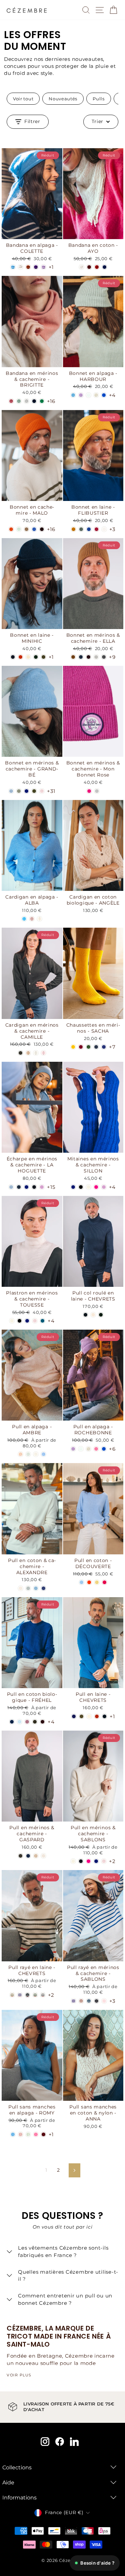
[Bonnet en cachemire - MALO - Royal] (34, 529)
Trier (98, 121)
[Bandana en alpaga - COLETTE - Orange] (28, 267)
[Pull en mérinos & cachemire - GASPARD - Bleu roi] (28, 1856)
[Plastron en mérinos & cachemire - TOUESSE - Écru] (12, 1321)
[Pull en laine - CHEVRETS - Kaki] (81, 1716)
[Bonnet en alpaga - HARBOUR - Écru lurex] (96, 395)
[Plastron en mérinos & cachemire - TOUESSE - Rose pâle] (35, 1321)
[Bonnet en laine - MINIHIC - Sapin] (36, 657)
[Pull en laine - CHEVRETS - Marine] (104, 1716)
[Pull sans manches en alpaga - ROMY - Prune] (43, 2134)
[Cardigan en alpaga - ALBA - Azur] (24, 919)
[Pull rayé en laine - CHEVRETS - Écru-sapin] (35, 1995)
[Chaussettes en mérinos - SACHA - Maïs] (73, 1047)
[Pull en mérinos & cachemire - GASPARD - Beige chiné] (36, 1856)
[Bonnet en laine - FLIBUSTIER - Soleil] (73, 529)
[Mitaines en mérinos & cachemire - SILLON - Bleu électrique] (73, 1187)
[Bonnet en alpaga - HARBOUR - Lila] (81, 395)
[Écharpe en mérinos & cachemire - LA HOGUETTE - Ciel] (11, 1187)
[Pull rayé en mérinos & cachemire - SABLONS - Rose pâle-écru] (104, 2001)
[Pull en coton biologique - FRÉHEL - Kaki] (35, 1722)
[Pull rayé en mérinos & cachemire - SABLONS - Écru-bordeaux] (81, 2001)
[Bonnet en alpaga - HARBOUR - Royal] (104, 395)
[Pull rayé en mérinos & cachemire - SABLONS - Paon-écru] (89, 2001)
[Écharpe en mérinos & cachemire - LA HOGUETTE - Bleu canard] (19, 1187)
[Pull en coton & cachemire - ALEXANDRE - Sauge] (28, 1588)
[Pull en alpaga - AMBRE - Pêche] (20, 1454)
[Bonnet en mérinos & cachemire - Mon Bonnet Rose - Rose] (89, 791)
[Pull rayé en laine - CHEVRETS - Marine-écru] (27, 1995)
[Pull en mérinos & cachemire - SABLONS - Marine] (81, 1861)
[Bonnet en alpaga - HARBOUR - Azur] (73, 395)
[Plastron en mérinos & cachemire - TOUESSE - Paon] (42, 1321)
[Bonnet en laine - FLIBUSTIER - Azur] (89, 529)
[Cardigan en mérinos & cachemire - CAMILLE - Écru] (36, 1053)
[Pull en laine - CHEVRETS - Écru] (89, 1716)
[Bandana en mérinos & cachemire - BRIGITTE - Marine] (34, 401)
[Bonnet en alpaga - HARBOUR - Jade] (88, 395)
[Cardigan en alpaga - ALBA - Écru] (39, 919)
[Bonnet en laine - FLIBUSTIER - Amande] (81, 529)
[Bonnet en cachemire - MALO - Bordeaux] (42, 529)
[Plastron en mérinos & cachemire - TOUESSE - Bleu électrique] (27, 1321)
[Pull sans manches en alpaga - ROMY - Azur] (13, 2134)
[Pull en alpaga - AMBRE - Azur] (43, 1454)
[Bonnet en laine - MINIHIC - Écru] (28, 657)
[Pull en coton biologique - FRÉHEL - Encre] (12, 1722)
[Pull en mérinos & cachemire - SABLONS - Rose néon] (88, 1861)
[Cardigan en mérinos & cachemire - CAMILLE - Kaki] (20, 1053)
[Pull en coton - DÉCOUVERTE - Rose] (104, 1582)
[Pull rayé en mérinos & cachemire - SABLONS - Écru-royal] (73, 2001)
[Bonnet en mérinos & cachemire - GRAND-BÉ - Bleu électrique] (26, 791)
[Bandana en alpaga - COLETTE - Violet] (36, 267)
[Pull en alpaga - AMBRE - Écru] (36, 1454)
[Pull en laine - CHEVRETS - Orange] (97, 1716)
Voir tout (23, 99)
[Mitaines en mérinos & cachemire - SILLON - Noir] (81, 1187)
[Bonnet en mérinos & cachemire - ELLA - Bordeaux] (88, 657)
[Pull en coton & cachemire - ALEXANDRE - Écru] (20, 1588)
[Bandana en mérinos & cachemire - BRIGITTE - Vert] (42, 401)
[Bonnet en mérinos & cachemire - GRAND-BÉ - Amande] (19, 791)
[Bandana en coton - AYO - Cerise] (97, 267)
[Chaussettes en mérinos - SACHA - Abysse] (96, 1047)
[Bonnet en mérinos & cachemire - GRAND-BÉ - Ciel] (11, 791)
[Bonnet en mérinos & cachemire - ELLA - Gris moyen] (104, 657)
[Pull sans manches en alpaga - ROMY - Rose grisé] (20, 2134)
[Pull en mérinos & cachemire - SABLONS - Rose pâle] (104, 1861)
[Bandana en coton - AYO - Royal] (104, 267)
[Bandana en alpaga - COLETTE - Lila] (43, 267)
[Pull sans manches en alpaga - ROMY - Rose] (36, 2134)
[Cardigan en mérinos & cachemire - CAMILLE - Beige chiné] (28, 1053)
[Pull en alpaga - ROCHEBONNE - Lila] (73, 1449)
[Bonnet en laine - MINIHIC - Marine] (13, 657)
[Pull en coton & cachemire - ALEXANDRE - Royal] (43, 1588)
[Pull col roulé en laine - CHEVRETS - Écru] (93, 1315)
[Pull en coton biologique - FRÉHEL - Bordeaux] (42, 1722)
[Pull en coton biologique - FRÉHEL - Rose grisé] (27, 1722)
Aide (8, 2483)
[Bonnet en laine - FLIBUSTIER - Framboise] (96, 529)
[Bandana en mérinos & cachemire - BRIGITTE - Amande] (19, 401)
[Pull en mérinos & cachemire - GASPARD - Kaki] (20, 1856)
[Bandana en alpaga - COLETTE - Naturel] (20, 267)
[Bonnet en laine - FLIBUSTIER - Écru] (104, 529)
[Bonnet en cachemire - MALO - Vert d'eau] (19, 529)
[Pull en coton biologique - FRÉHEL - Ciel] (19, 1722)
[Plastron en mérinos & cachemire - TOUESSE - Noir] (19, 1321)
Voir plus (19, 2375)
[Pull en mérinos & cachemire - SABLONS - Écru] (73, 1861)
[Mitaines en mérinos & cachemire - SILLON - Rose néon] (96, 1187)
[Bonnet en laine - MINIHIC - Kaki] (43, 657)
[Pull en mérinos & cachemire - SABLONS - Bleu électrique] (96, 1861)
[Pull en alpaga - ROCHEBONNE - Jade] (81, 1449)
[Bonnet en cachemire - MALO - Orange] (11, 529)
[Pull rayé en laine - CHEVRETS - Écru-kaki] (12, 1995)
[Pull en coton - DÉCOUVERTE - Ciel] (81, 1582)
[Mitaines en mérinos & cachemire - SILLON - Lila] (104, 1187)
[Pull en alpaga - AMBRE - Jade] (28, 1454)
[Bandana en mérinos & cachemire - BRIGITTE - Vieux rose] (11, 401)
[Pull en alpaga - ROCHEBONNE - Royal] (104, 1449)
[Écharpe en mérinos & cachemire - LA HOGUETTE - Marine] (34, 1187)
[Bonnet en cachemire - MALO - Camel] (26, 529)
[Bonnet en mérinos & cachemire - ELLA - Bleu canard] (81, 657)
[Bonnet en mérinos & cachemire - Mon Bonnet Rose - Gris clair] (97, 791)
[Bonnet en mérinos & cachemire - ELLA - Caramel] (73, 657)
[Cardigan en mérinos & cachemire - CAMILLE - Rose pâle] (43, 1053)
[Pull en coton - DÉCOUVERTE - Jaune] (97, 1582)
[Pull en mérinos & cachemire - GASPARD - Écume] (43, 1856)
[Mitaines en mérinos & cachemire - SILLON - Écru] (88, 1187)
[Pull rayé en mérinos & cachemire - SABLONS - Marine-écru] (96, 2001)
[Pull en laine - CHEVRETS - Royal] (74, 1716)
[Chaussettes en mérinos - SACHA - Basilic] (88, 1047)
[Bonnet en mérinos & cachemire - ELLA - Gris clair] (96, 657)
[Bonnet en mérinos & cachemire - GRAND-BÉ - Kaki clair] (34, 791)
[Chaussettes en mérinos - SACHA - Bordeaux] (81, 1047)
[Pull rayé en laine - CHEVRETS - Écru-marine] (43, 1995)
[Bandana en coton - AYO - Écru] (81, 267)
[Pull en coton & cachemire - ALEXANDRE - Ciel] (36, 1588)
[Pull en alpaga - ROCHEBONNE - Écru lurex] (88, 1449)
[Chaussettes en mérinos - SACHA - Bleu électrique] (104, 1047)
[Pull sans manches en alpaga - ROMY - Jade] (28, 2134)
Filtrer (32, 121)
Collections (17, 2467)
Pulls (98, 99)
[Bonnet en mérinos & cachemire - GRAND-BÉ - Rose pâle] (42, 791)
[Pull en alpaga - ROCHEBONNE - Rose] (96, 1449)
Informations (19, 2498)
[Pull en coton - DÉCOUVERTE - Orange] (89, 1582)
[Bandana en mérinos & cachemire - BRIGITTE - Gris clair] (26, 401)
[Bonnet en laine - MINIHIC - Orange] (20, 657)
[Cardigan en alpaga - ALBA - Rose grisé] (32, 919)
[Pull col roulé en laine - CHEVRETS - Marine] (85, 1315)
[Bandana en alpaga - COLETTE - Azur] (13, 267)
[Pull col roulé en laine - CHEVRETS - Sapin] (101, 1315)
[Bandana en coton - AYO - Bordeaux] (89, 267)
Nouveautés (63, 99)
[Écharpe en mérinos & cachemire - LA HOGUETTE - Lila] (42, 1187)
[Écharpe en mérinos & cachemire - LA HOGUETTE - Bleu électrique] (26, 1187)
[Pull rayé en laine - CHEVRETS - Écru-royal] (20, 1995)
